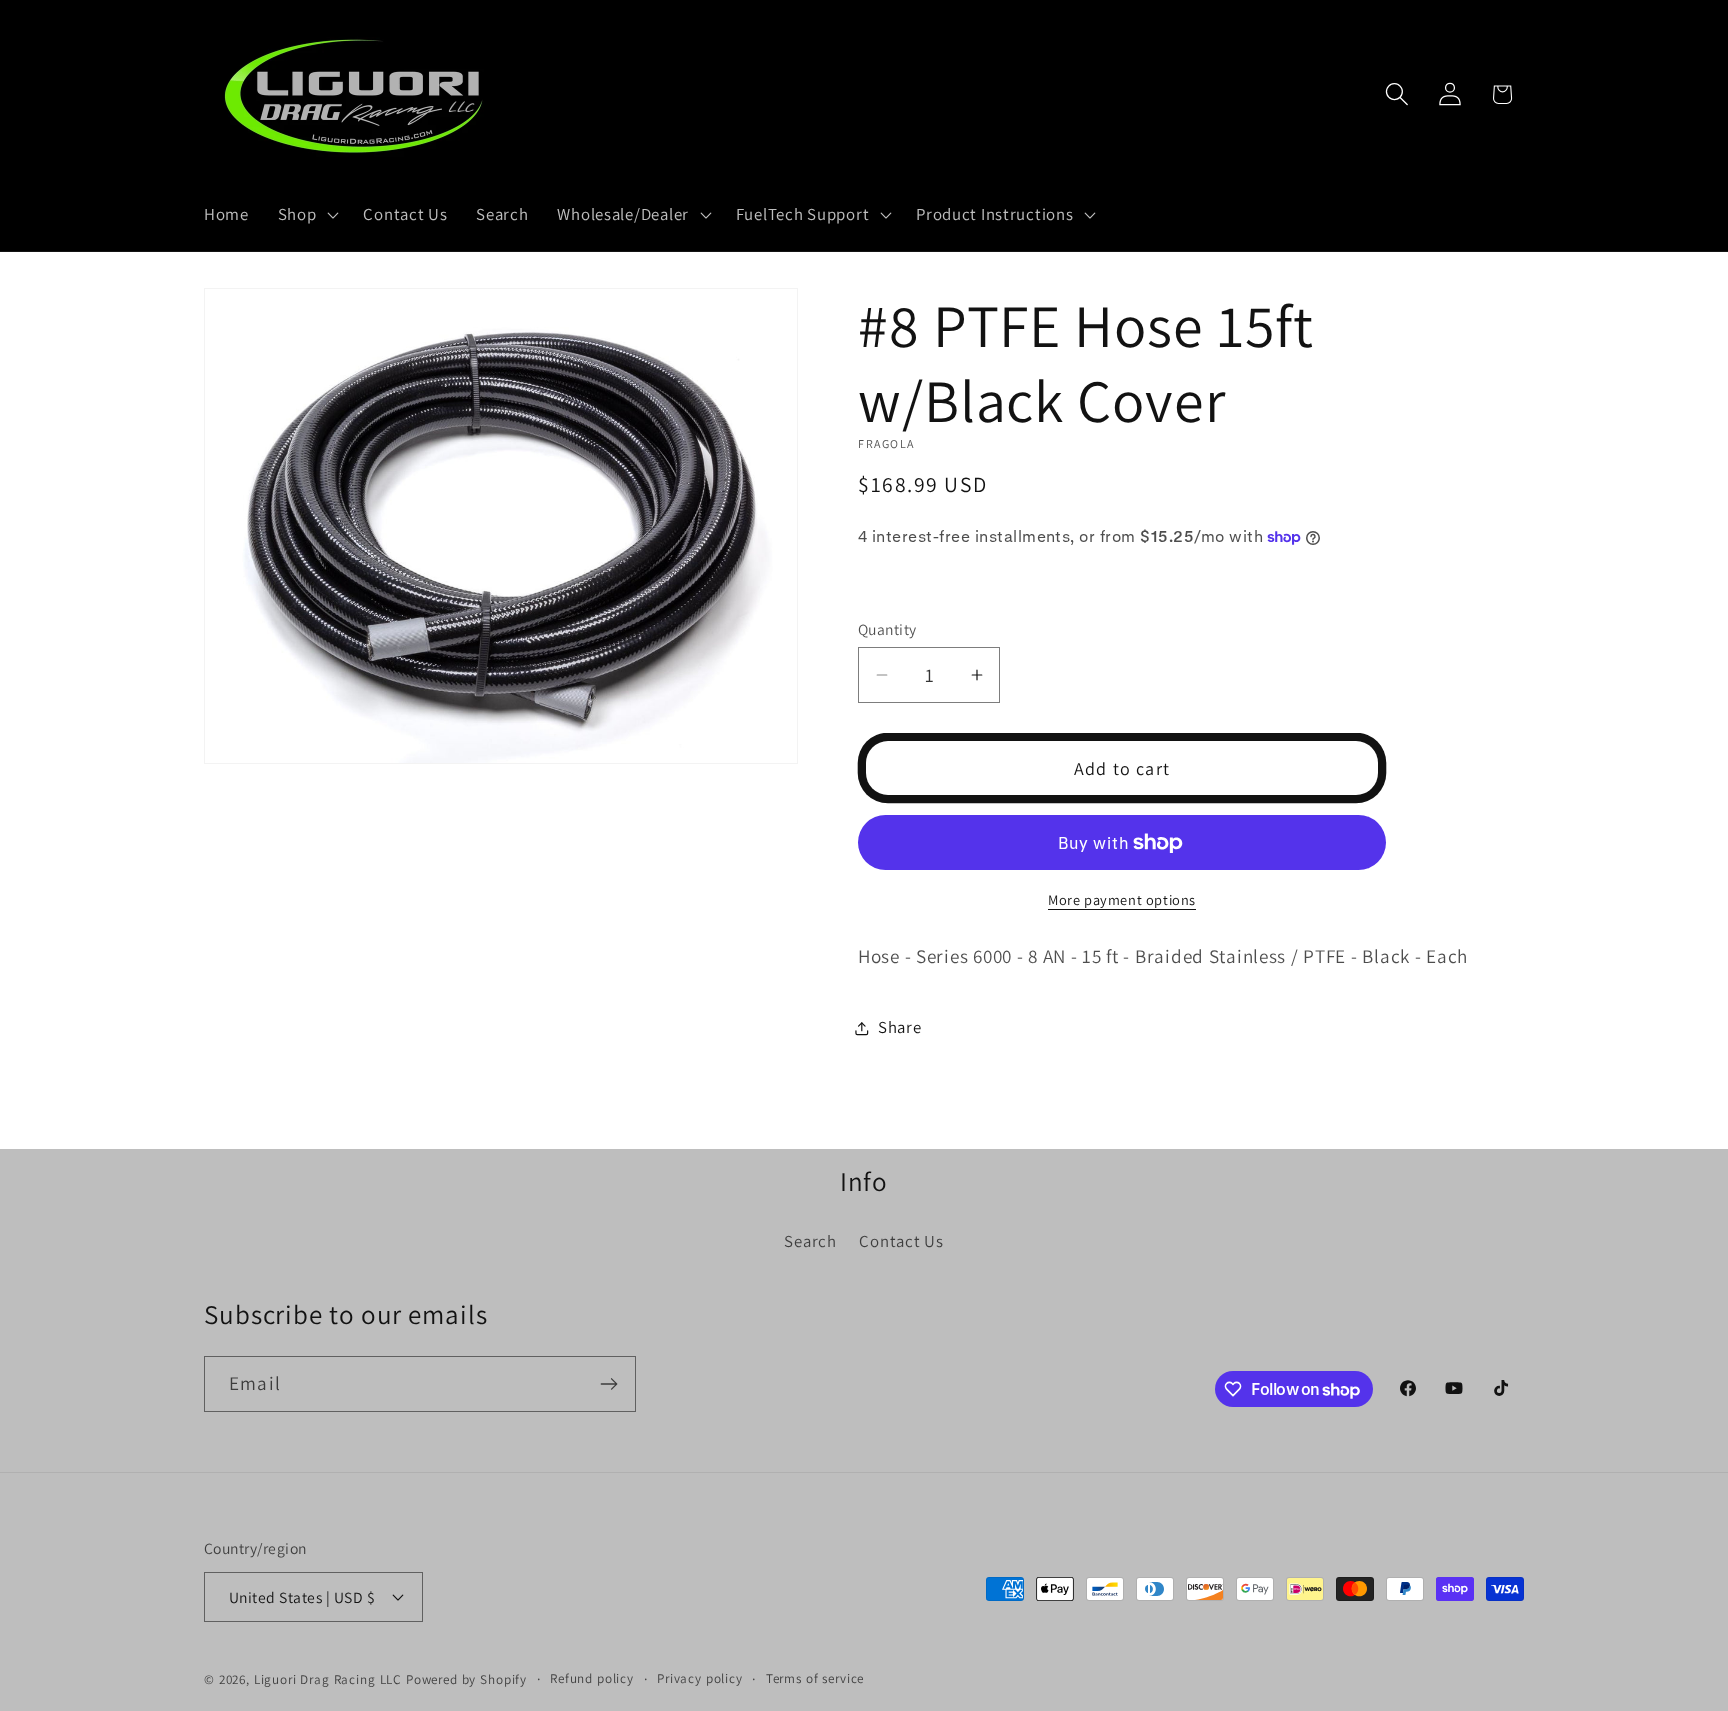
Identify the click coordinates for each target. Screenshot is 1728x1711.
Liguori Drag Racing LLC (328, 1679)
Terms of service (815, 1678)
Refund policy (592, 1678)
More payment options (1122, 899)
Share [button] (900, 1027)
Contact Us (901, 1241)
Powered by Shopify (466, 1679)
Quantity (887, 629)
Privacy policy (700, 1678)
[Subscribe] (608, 1384)
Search (810, 1241)
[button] (306, 215)
